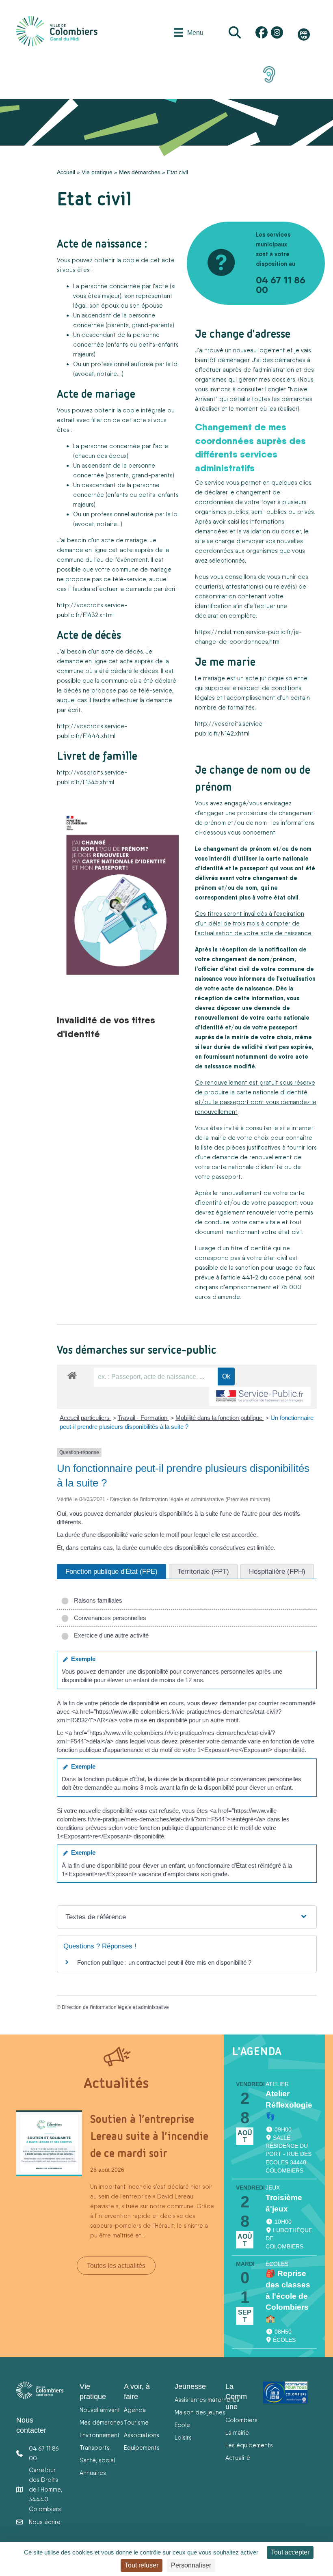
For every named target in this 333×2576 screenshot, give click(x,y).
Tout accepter (290, 2552)
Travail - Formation (143, 1418)
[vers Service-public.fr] (260, 1397)
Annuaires (93, 2473)
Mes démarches (140, 172)
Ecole (182, 2425)
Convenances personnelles (108, 1618)
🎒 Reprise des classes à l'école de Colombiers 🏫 (288, 2296)
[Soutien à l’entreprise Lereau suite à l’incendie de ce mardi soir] (49, 2142)
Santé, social (97, 2460)
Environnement (100, 2435)
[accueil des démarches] (72, 1374)
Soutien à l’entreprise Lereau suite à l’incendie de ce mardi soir (149, 2136)
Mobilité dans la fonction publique (220, 1418)
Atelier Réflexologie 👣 (289, 2105)
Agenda (135, 2410)
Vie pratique (97, 172)
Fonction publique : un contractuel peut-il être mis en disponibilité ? (164, 1962)
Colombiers (241, 2420)
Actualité (238, 2458)
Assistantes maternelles (207, 2400)
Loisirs (183, 2437)
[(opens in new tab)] (269, 74)
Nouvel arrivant (100, 2410)
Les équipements (249, 2445)
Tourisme (136, 2422)
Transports (95, 2448)
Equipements (142, 2448)
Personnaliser (191, 2565)
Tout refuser (142, 2565)
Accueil (66, 172)
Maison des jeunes (200, 2412)
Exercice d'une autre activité (110, 1635)
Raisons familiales (96, 1600)
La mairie (237, 2433)
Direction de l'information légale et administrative (115, 2007)
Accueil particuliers (85, 1418)
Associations (142, 2435)
